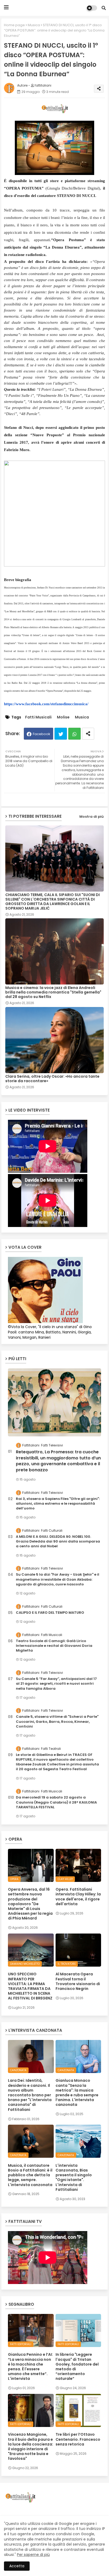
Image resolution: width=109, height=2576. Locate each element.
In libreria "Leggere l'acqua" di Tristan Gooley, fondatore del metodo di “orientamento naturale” (77, 2366)
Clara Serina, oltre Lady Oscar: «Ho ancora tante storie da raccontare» (52, 1079)
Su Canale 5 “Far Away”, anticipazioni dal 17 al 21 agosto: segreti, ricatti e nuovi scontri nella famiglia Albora (56, 1684)
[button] (104, 8)
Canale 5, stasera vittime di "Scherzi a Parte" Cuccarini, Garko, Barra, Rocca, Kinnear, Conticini (57, 1721)
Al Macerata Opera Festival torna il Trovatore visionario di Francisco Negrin (78, 1981)
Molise (63, 717)
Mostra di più (92, 817)
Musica (34, 25)
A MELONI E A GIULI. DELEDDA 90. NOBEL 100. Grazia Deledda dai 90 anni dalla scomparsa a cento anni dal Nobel (58, 1541)
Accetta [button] (17, 2566)
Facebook (42, 734)
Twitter (61, 734)
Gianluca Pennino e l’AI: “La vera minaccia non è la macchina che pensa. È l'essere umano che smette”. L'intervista (30, 2366)
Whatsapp (74, 734)
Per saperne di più (33, 2555)
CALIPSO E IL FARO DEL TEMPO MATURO (50, 1613)
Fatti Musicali (38, 717)
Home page (14, 25)
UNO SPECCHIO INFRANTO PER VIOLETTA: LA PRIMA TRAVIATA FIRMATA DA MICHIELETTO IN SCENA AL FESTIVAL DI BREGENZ (30, 1986)
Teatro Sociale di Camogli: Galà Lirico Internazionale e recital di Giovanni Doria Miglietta (54, 1646)
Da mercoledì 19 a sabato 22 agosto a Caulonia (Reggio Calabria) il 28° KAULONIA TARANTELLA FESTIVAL (56, 1802)
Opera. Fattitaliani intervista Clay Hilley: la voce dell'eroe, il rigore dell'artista (78, 1897)
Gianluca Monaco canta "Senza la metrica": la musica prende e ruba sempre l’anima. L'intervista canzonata (77, 2092)
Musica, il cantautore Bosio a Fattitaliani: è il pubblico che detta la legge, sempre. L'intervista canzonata (30, 2175)
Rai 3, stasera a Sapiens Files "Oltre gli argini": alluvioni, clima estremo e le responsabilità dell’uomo (58, 1504)
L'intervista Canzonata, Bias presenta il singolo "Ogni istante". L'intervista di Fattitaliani (74, 2177)
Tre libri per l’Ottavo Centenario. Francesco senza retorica (78, 2439)
